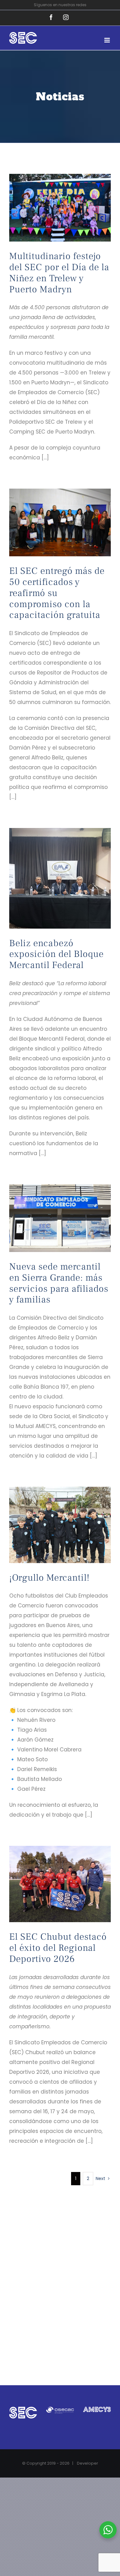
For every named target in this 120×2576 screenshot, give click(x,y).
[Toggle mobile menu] (108, 40)
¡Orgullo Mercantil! (49, 1578)
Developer (88, 2463)
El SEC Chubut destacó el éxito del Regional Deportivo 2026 (58, 1948)
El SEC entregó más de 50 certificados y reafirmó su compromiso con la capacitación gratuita (57, 593)
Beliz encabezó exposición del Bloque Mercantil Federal (56, 954)
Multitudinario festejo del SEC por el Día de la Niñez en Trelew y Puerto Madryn (59, 273)
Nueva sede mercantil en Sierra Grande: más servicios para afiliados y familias (59, 1283)
